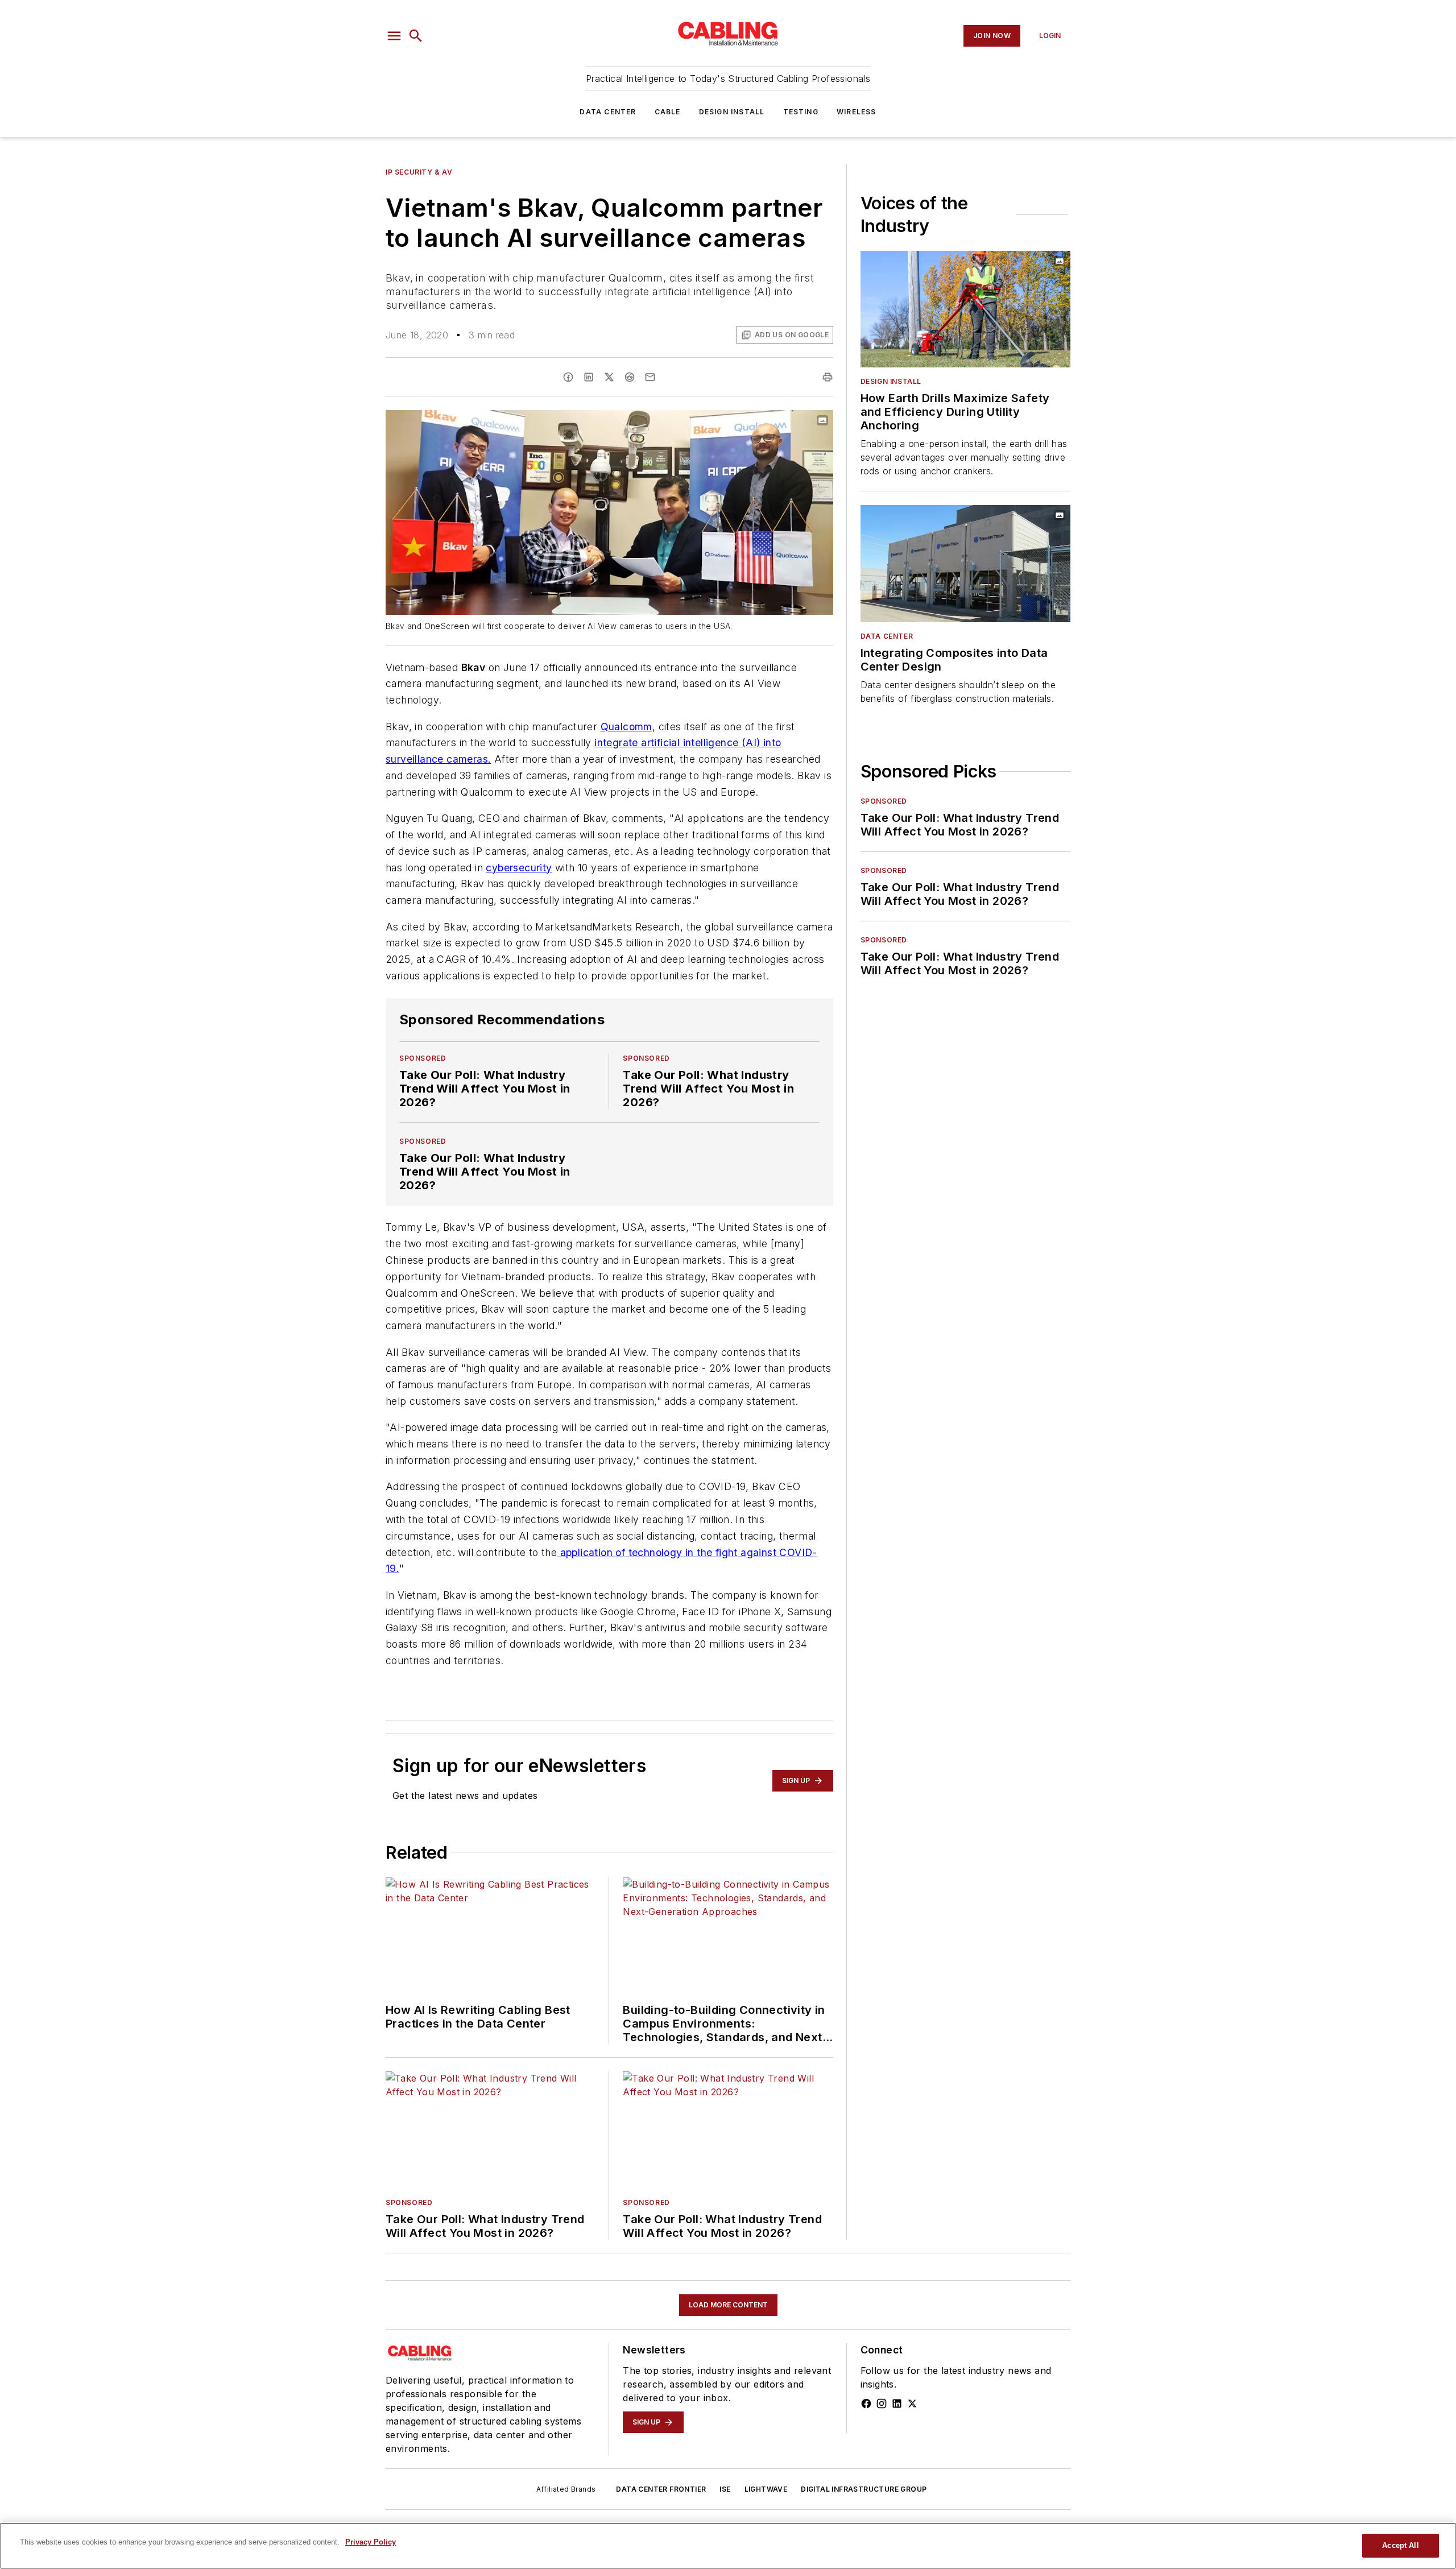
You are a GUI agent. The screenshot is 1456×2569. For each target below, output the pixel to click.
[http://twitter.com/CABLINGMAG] (912, 2403)
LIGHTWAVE (766, 2489)
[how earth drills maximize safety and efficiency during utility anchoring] (965, 309)
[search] (416, 36)
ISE (725, 2489)
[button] (394, 36)
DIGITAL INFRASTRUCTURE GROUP (864, 2489)
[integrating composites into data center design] (965, 563)
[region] (728, 2546)
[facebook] (568, 377)
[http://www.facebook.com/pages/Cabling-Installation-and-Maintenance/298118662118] (866, 2403)
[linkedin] (589, 377)
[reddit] (630, 377)
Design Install (732, 112)
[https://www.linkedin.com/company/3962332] (897, 2403)
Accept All (1400, 2545)
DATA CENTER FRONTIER (661, 2489)
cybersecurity (519, 868)
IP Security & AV (419, 172)
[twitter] (609, 377)
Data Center (608, 112)
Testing (801, 112)
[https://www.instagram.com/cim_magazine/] (882, 2403)
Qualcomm (626, 727)
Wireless (857, 112)
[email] (650, 377)
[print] (828, 377)
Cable (668, 112)
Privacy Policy (371, 2542)
